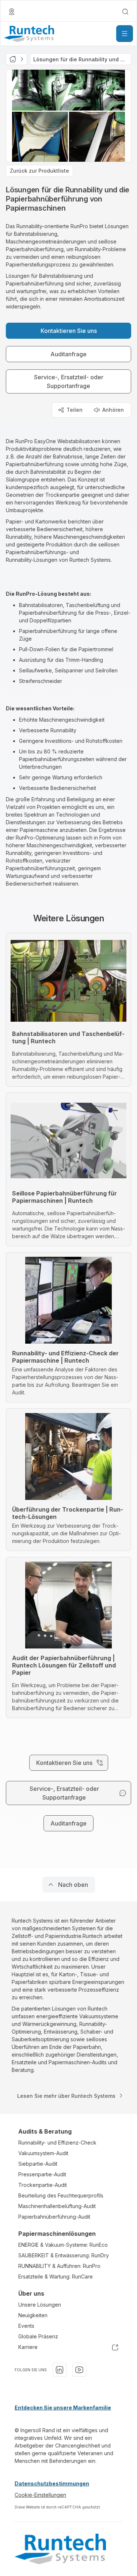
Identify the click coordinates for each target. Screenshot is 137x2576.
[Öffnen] (125, 34)
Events (26, 2326)
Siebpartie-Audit (38, 2164)
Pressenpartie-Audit (42, 2174)
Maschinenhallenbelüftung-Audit (57, 2206)
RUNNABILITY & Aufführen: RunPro (59, 2266)
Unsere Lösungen (40, 2305)
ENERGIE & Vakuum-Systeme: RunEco (63, 2245)
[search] (125, 12)
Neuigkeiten (33, 2315)
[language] (12, 12)
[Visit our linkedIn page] (60, 2370)
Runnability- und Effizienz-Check (57, 2143)
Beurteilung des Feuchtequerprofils (61, 2195)
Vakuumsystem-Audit (43, 2153)
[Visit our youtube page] (79, 2370)
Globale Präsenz (38, 2336)
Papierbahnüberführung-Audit (54, 2217)
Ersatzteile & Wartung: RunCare (56, 2276)
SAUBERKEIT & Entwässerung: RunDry (64, 2255)
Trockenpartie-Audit (43, 2185)
